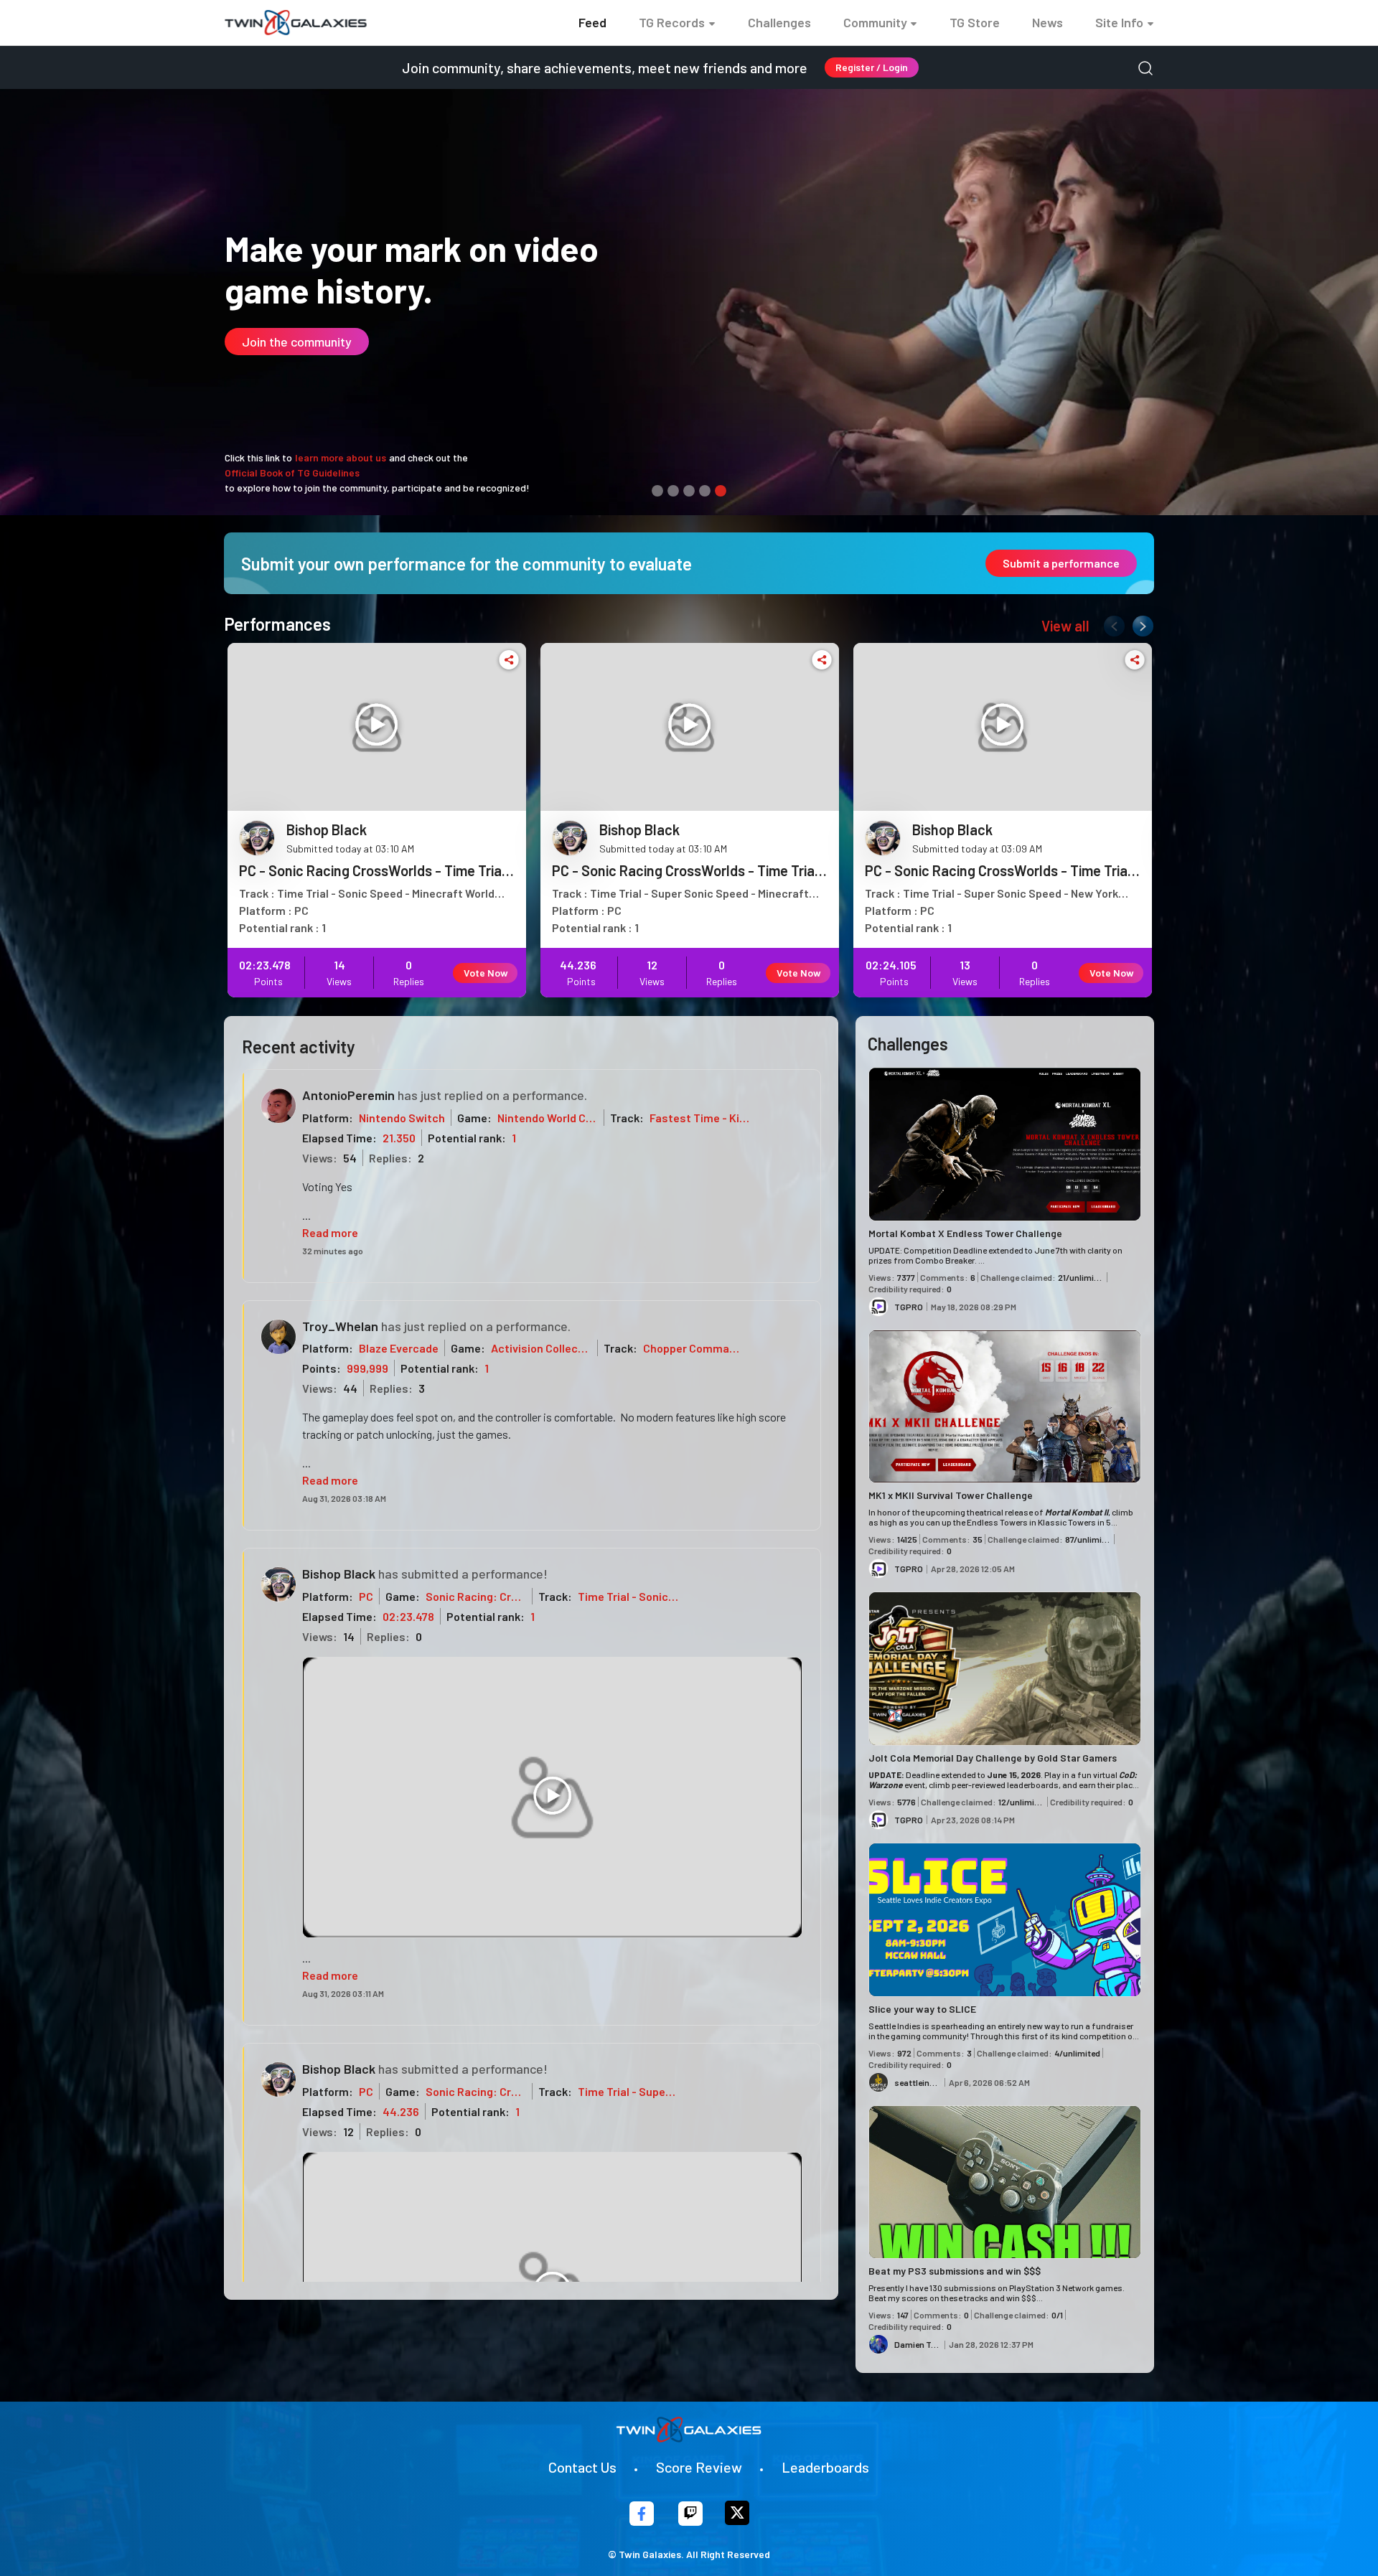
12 (348, 2131)
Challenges (779, 22)
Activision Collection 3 (549, 1348)
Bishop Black (339, 1574)
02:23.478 (408, 1616)
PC (366, 1596)
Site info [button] (1119, 22)
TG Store (975, 22)
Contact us (582, 2467)
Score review (699, 2467)
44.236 (401, 2111)
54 (350, 1158)
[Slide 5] (721, 491)
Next (1140, 623)
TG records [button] (672, 22)
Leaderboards (825, 2467)
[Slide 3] (689, 491)
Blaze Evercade (399, 1348)
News (1047, 22)
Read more (330, 1232)
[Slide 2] (673, 491)
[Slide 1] (657, 491)
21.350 (399, 1138)
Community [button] (875, 22)
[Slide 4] (705, 491)
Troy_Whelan (340, 1326)
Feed (592, 22)
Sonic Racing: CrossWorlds (496, 1596)
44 (350, 1388)
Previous (1111, 623)
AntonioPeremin (348, 1095)
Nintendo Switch (402, 1118)
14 (349, 1636)
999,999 (367, 1368)
